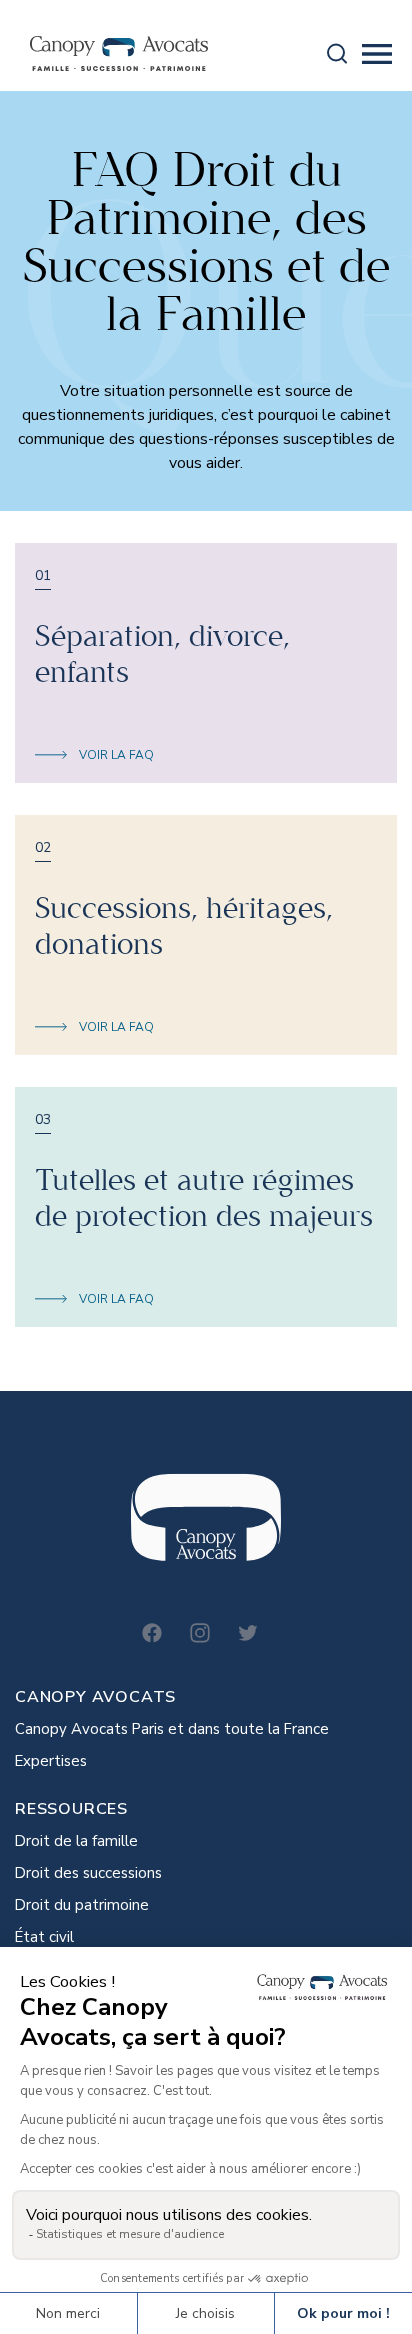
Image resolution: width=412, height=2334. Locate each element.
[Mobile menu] (377, 54)
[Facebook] (152, 1633)
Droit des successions (88, 1873)
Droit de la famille (76, 1841)
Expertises (51, 1761)
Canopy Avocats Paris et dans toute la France (172, 1729)
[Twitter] (248, 1633)
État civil (44, 1937)
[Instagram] (200, 1633)
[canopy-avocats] (119, 53)
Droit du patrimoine (82, 1905)
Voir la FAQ (116, 755)
